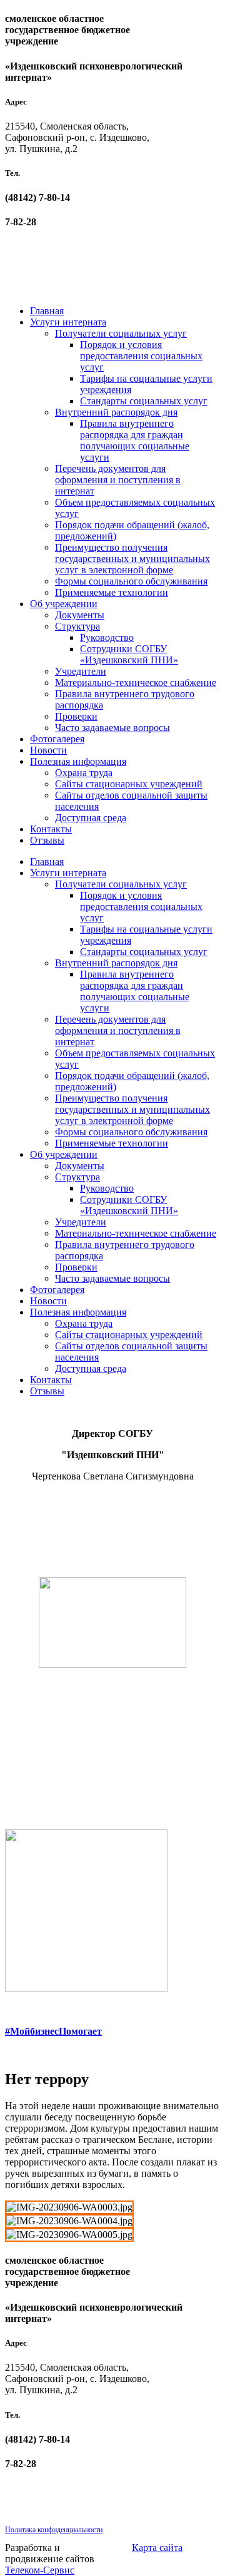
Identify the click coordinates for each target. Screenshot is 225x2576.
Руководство (107, 637)
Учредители (81, 671)
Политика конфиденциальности (54, 2530)
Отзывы (47, 840)
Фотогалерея (57, 739)
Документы (80, 615)
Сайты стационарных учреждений (129, 784)
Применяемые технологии (112, 592)
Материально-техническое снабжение (136, 682)
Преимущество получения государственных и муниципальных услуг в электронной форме (132, 559)
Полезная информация (78, 761)
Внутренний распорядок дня (116, 412)
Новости (48, 750)
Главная (47, 311)
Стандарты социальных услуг (144, 401)
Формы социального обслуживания (131, 581)
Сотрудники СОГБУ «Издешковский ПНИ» (129, 654)
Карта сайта (157, 2548)
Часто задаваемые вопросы (112, 728)
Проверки (76, 716)
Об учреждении (64, 604)
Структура (77, 626)
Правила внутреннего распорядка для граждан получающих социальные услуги (135, 440)
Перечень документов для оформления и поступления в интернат (118, 480)
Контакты (51, 829)
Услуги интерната (68, 322)
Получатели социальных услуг (121, 333)
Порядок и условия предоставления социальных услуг (141, 356)
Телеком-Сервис (40, 2570)
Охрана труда (84, 773)
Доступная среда (91, 818)
